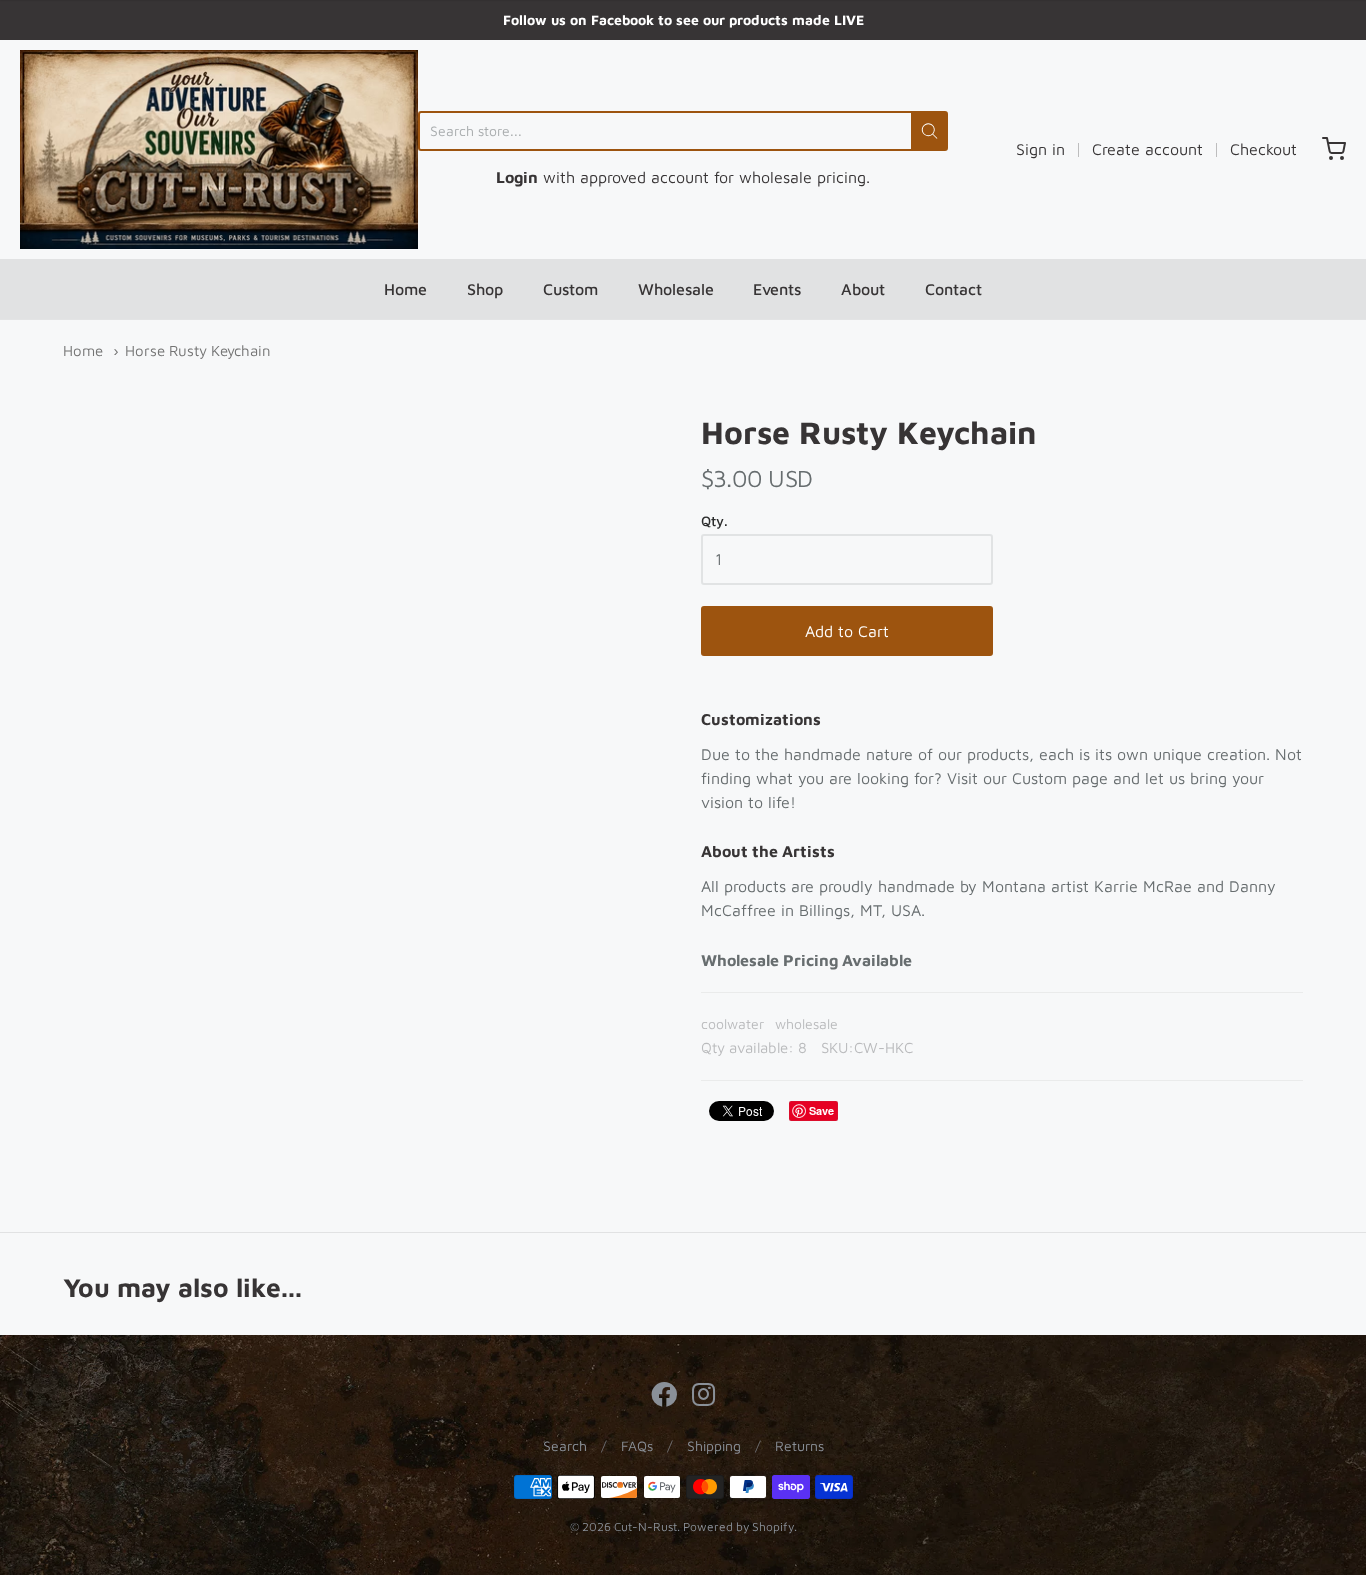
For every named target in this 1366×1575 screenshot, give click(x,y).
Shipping (714, 1445)
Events (777, 289)
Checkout (1263, 149)
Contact (953, 289)
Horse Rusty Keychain (198, 350)
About (863, 289)
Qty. (714, 521)
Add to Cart (847, 631)
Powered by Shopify (738, 1526)
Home (405, 289)
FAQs (637, 1445)
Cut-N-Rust (645, 1526)
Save (821, 1110)
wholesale (806, 1023)
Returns (799, 1445)
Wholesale (676, 289)
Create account (1147, 149)
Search (565, 1445)
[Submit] (929, 131)
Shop (485, 289)
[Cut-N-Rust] (219, 149)
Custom (570, 289)
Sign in (1040, 149)
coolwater (732, 1023)
